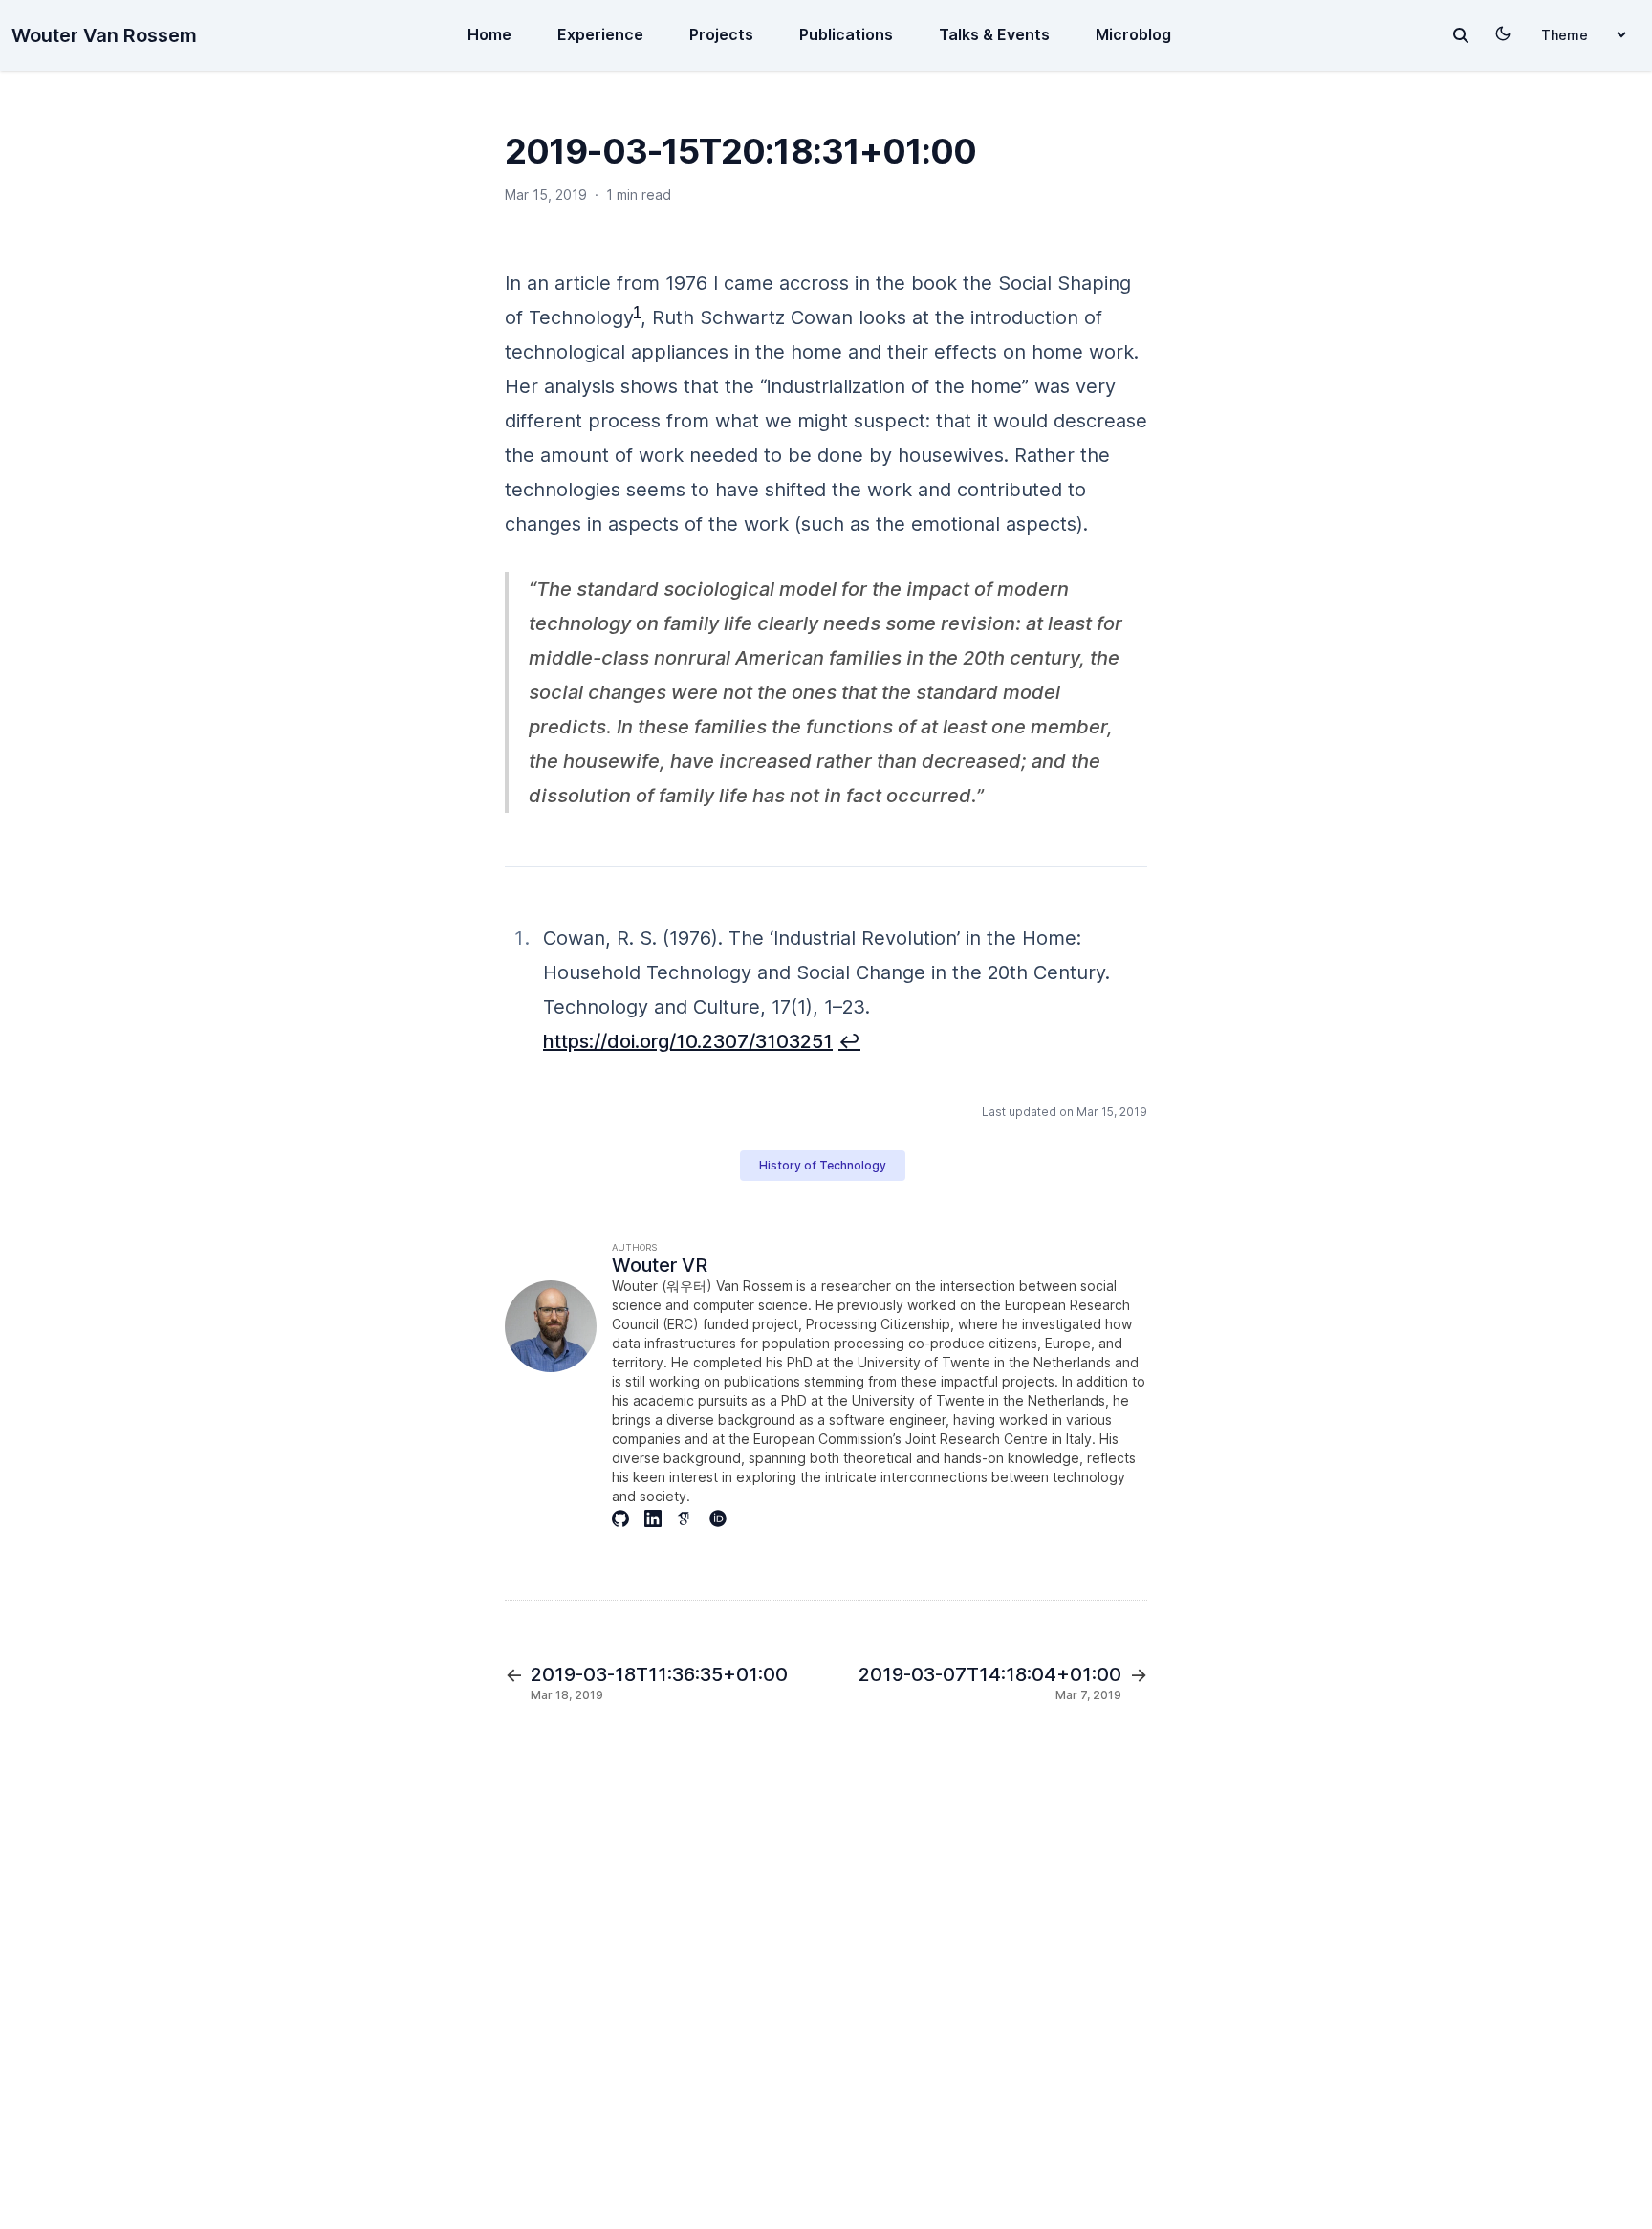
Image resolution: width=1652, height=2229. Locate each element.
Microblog (1133, 34)
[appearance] (1503, 33)
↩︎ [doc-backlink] (849, 1041)
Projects (721, 34)
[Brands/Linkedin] (661, 1519)
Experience (600, 34)
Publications (846, 34)
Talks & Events (994, 34)
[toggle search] (1461, 35)
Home (489, 34)
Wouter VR (660, 1265)
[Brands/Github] (628, 1519)
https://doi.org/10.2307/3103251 (688, 1041)
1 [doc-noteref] (637, 311)
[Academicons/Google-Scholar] (693, 1519)
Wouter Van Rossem (104, 35)
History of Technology (823, 1165)
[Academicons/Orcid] (726, 1519)
